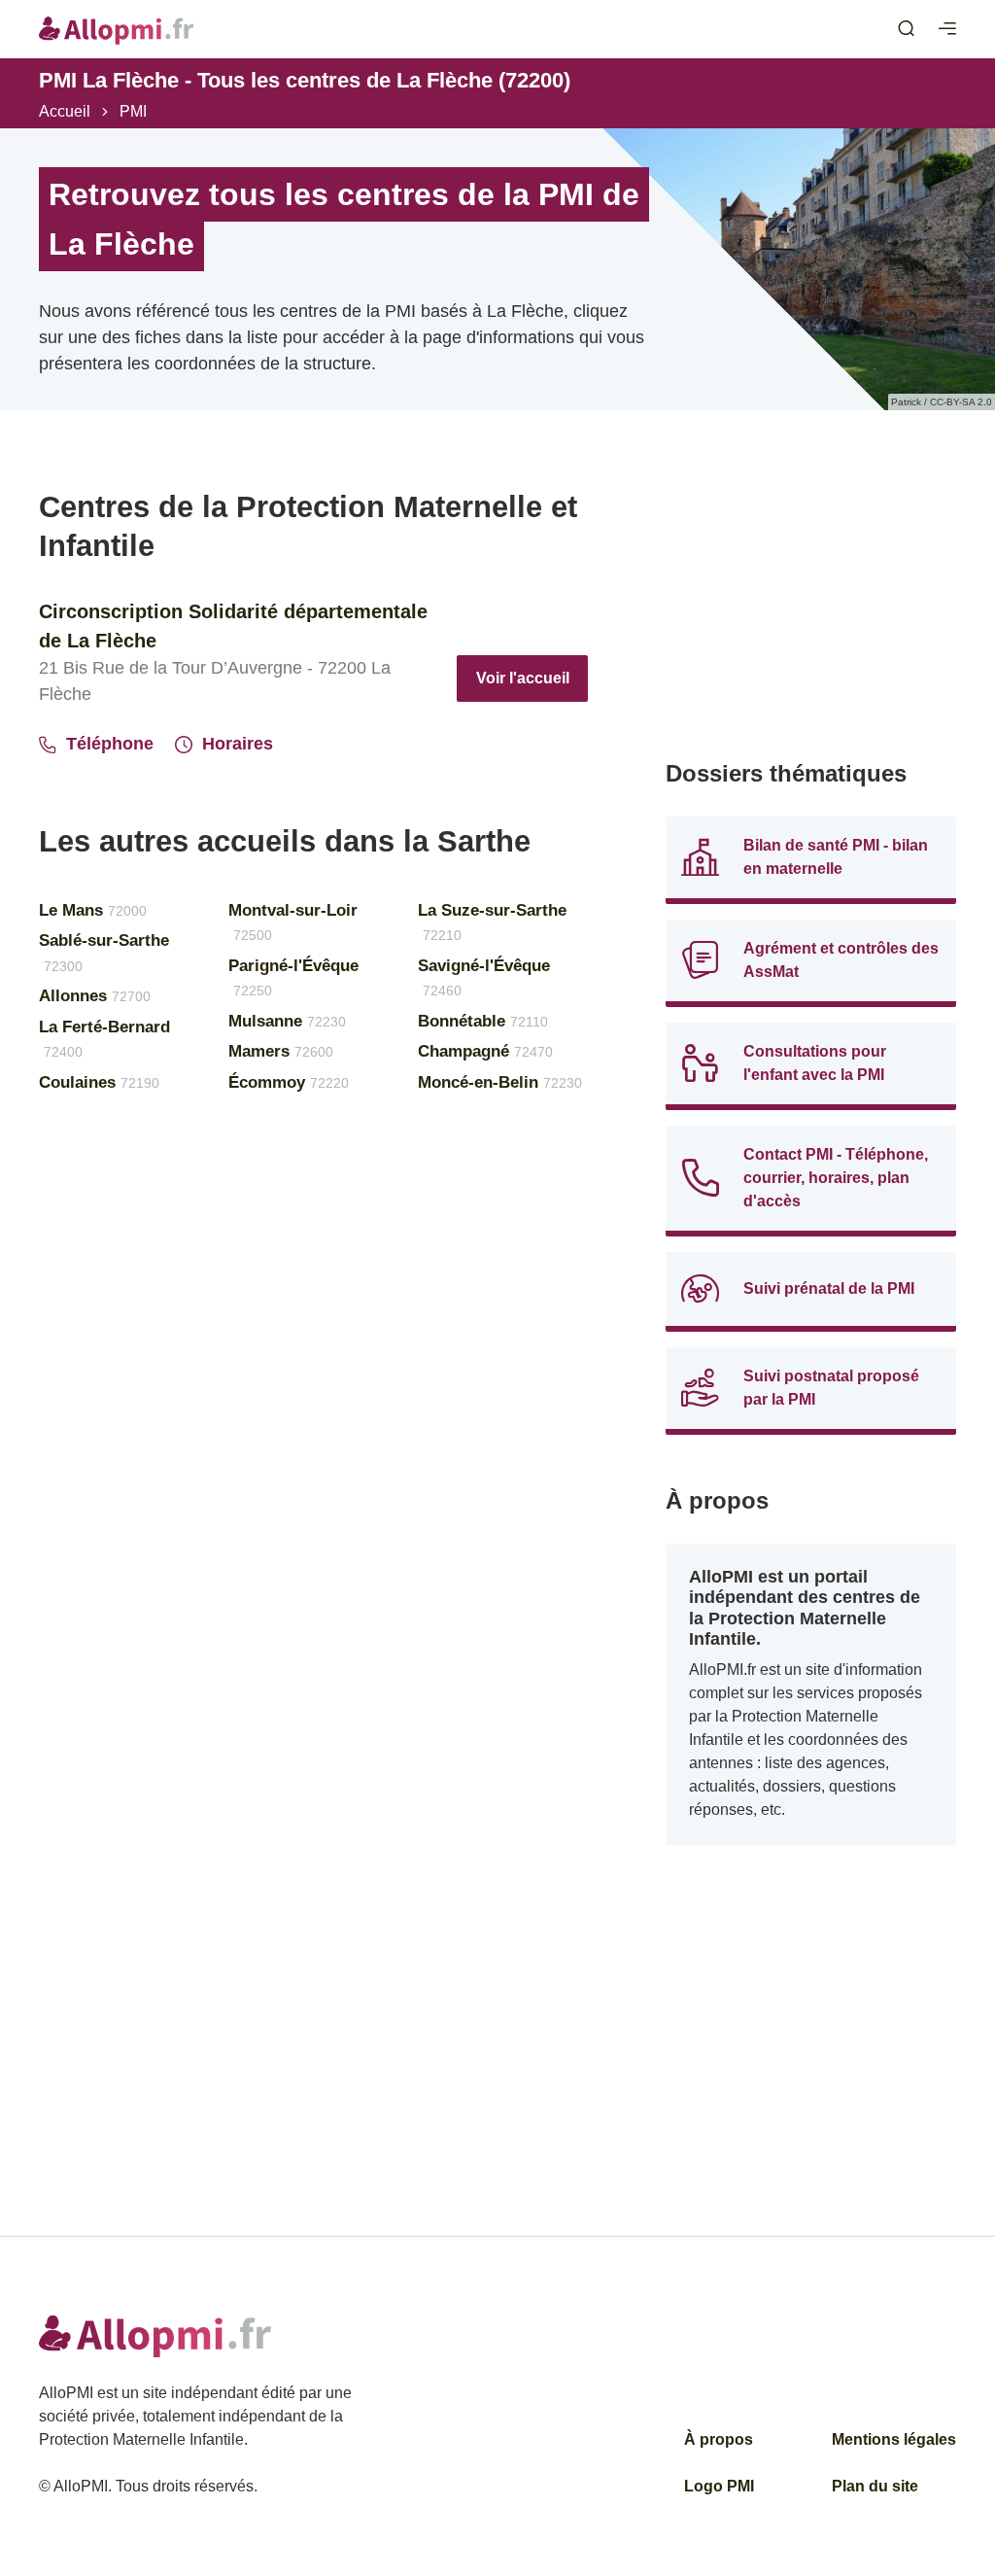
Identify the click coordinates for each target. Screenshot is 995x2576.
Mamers (281, 1051)
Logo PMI (719, 2486)
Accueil (65, 111)
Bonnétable (483, 1021)
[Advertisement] (811, 609)
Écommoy (289, 1082)
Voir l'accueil (523, 678)
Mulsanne (287, 1021)
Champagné (485, 1051)
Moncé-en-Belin (500, 1082)
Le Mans (93, 910)
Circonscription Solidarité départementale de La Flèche (233, 626)
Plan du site (875, 2486)
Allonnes (95, 996)
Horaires (238, 744)
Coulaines (99, 1082)
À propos (719, 2439)
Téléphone (110, 744)
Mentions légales (894, 2439)
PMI (133, 111)
